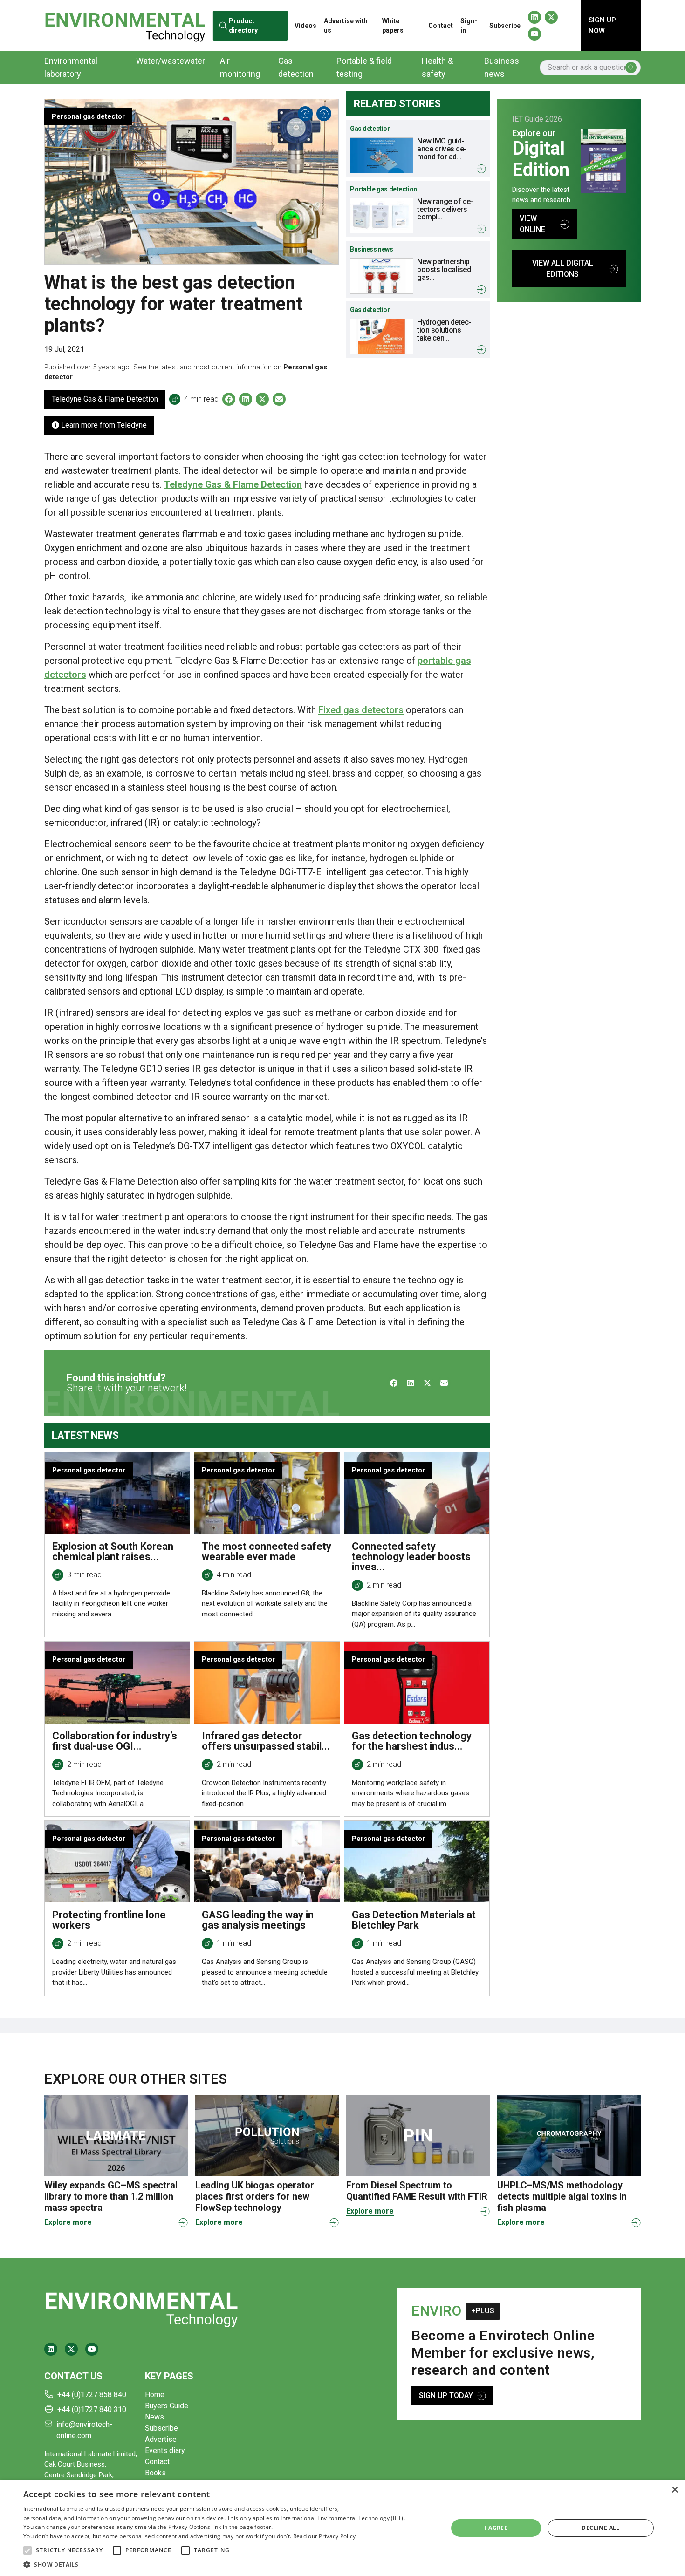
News (154, 2417)
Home (155, 2395)
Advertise (161, 2439)
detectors (381, 710)
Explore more (68, 2222)
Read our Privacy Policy (325, 2536)
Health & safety (437, 67)
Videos (305, 26)
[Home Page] (125, 25)
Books (155, 2473)
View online (532, 224)
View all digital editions (563, 269)
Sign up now (602, 25)
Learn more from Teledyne (103, 425)
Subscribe (505, 26)
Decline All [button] (600, 2528)
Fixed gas (339, 710)
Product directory (242, 25)
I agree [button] (496, 2528)
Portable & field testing (364, 67)
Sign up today (446, 2395)
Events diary (165, 2450)
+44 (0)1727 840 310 (92, 2409)
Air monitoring (240, 67)
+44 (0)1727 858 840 (92, 2395)
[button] (27, 2550)
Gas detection (296, 67)
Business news (502, 67)
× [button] (675, 2490)
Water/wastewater (171, 61)
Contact (441, 26)
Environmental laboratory (71, 67)
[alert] (342, 2528)
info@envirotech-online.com (84, 2430)
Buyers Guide (167, 2406)
